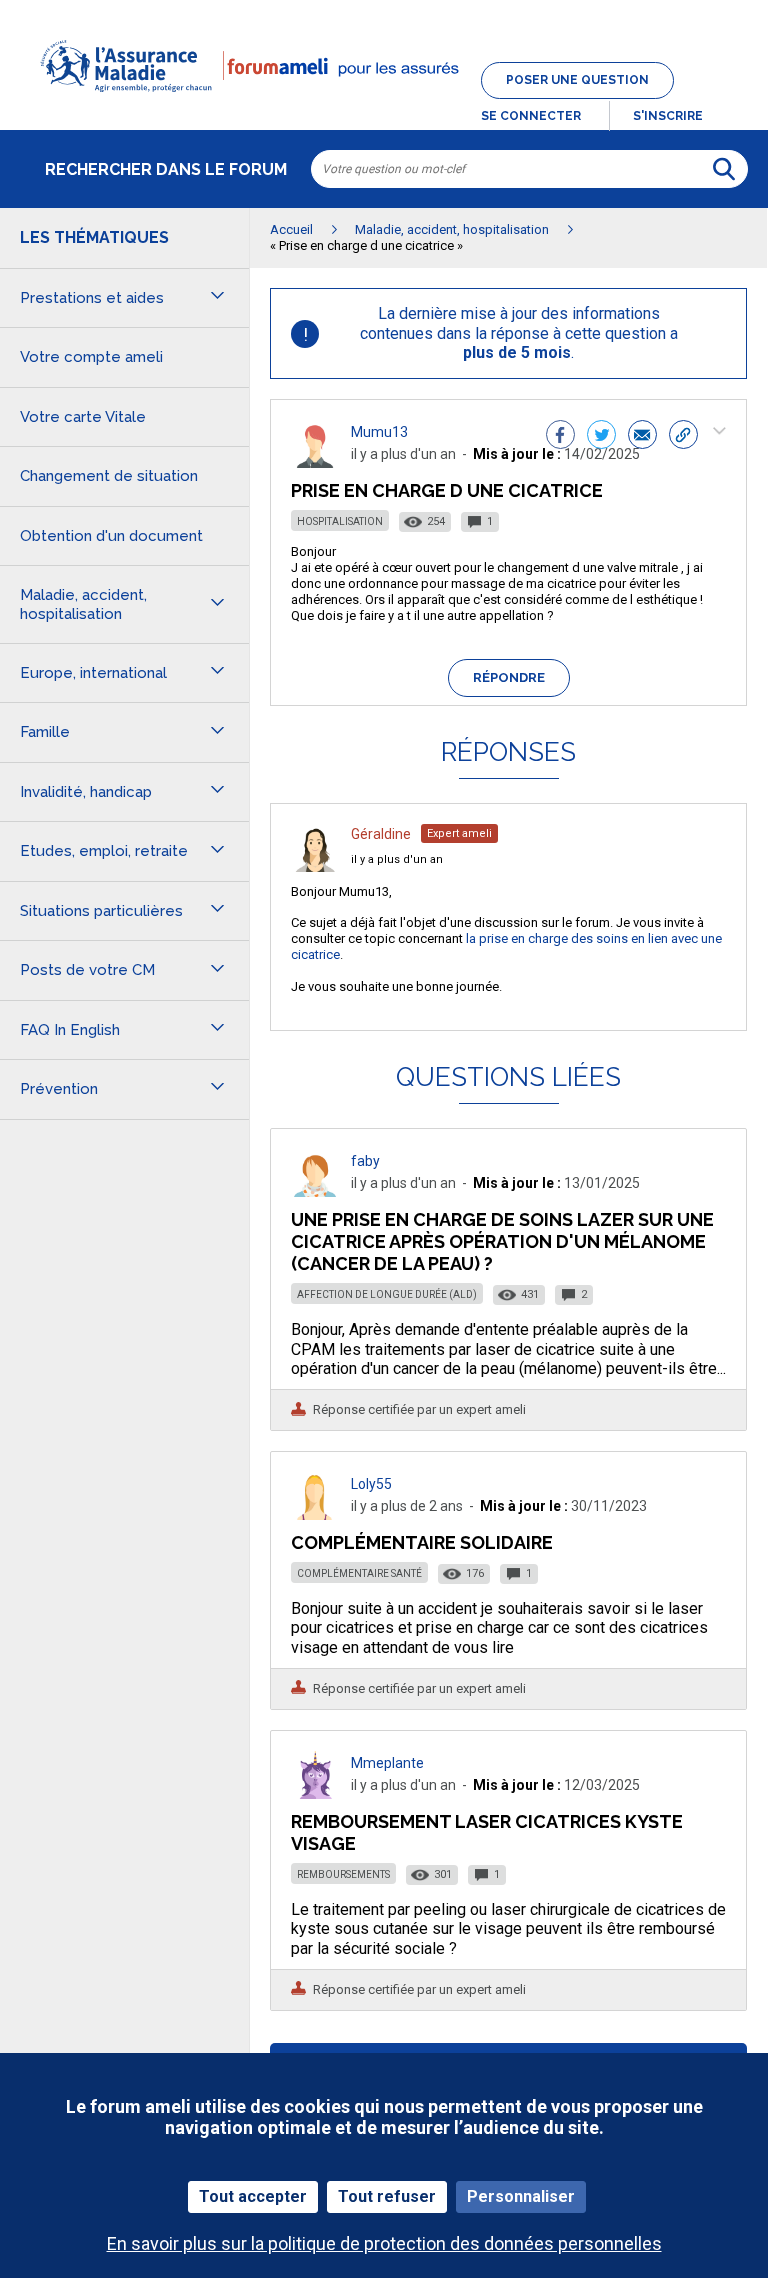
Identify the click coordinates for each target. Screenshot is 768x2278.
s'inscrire (668, 116)
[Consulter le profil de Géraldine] (315, 866)
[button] (384, 104)
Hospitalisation (340, 521)
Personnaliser (521, 2196)
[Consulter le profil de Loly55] (315, 1514)
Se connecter (531, 116)
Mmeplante (387, 1763)
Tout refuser (387, 2196)
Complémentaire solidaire (422, 1542)
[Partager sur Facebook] (560, 437)
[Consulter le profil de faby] (315, 1191)
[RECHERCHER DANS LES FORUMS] (724, 169)
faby (365, 1161)
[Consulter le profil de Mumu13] (315, 462)
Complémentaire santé (359, 1573)
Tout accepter (253, 2196)
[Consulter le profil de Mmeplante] (315, 1793)
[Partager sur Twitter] (601, 437)
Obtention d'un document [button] (111, 536)
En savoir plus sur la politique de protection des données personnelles (384, 2243)
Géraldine (381, 834)
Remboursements (343, 1874)
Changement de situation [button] (109, 476)
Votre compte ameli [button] (91, 357)
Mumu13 (379, 432)
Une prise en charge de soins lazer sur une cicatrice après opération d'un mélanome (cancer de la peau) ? (502, 1241)
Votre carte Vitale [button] (83, 417)
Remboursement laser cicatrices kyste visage (487, 1832)
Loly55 (371, 1484)
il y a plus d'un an (397, 859)
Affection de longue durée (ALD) (387, 1294)
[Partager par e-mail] (642, 437)
